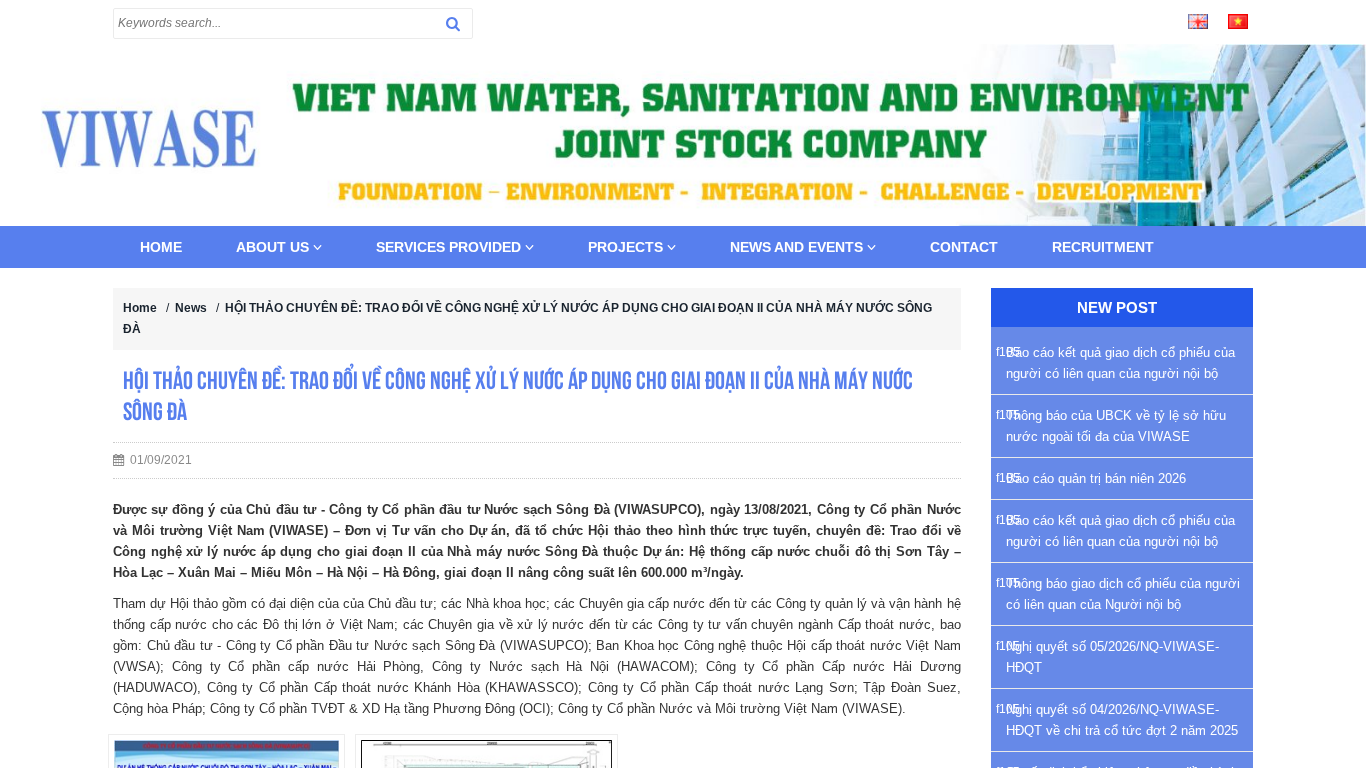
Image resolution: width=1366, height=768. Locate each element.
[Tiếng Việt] (1238, 20)
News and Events (798, 247)
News (191, 308)
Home (161, 247)
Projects (627, 247)
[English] (1198, 20)
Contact (964, 247)
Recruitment (1103, 247)
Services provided (450, 247)
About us (274, 247)
